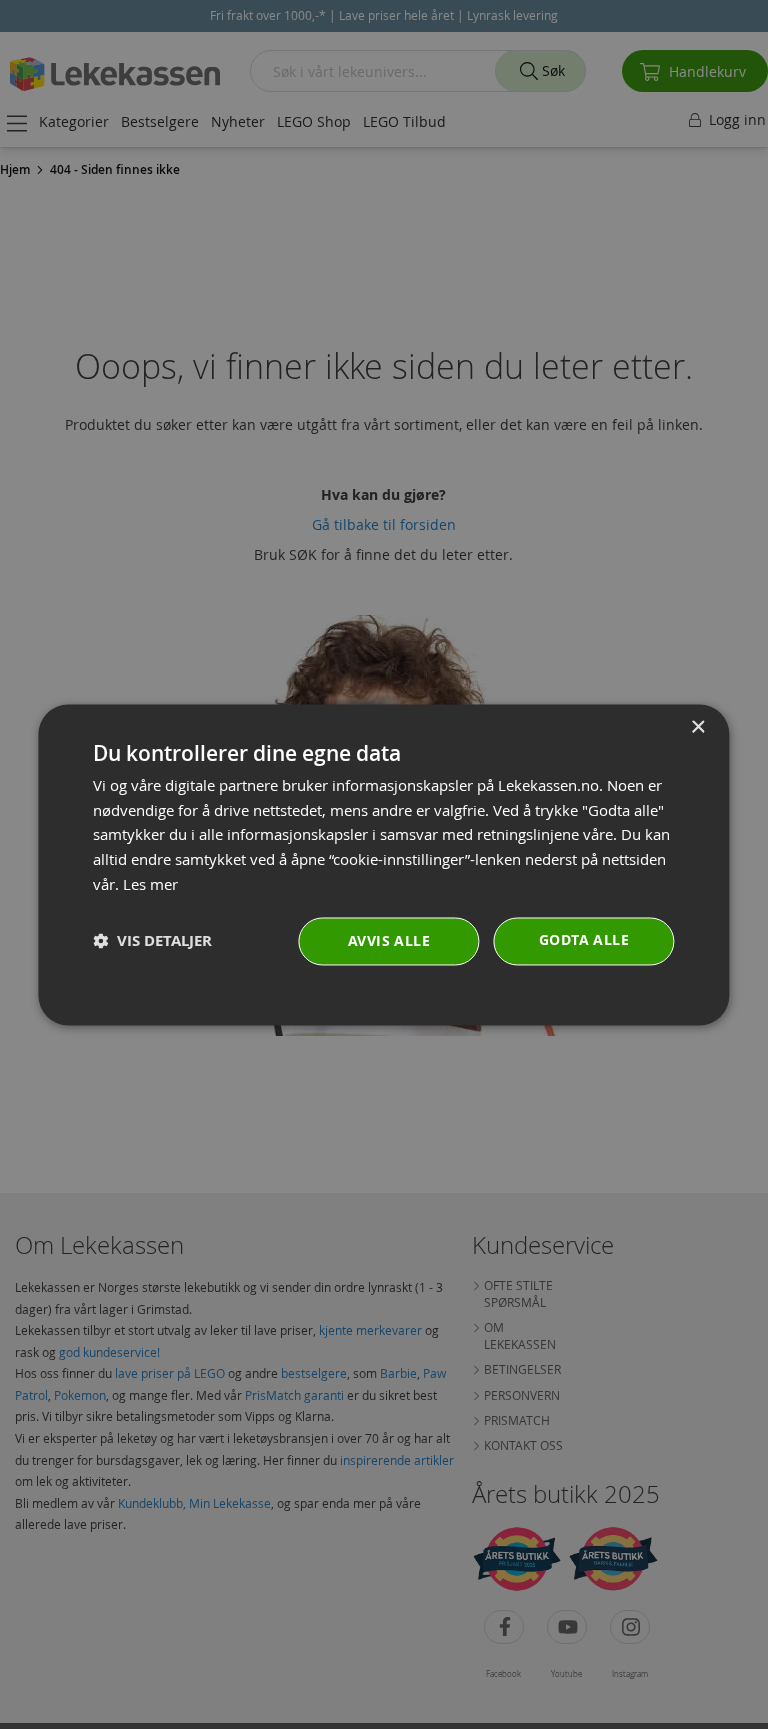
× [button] (697, 727)
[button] (152, 941)
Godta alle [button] (584, 939)
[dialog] (383, 864)
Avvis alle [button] (389, 940)
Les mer (150, 884)
